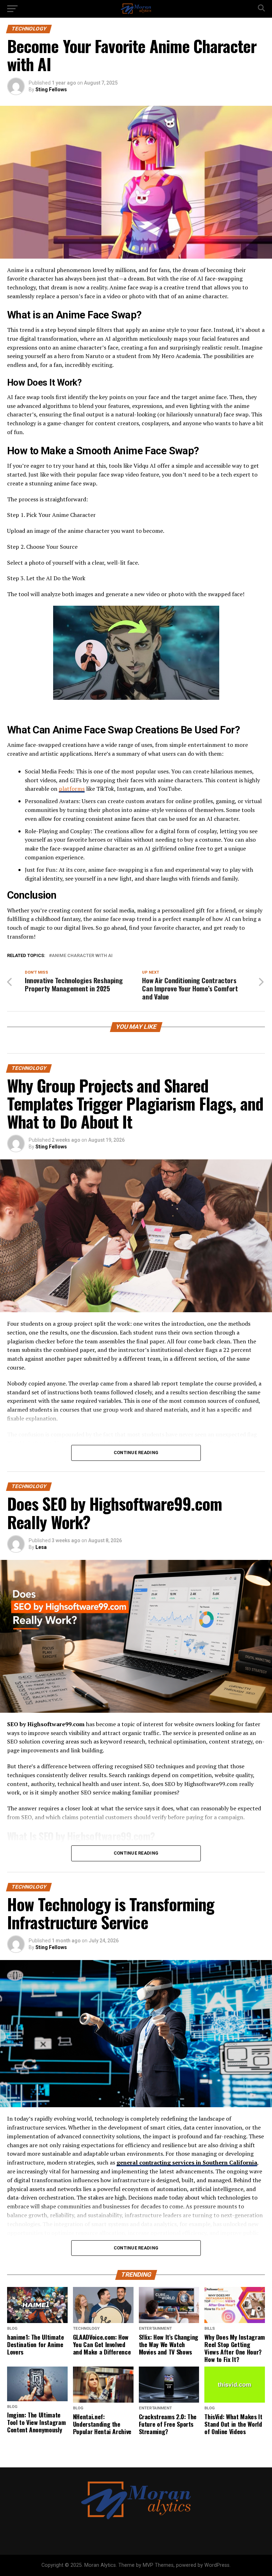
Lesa (41, 1547)
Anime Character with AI (82, 956)
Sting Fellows (51, 90)
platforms (72, 789)
